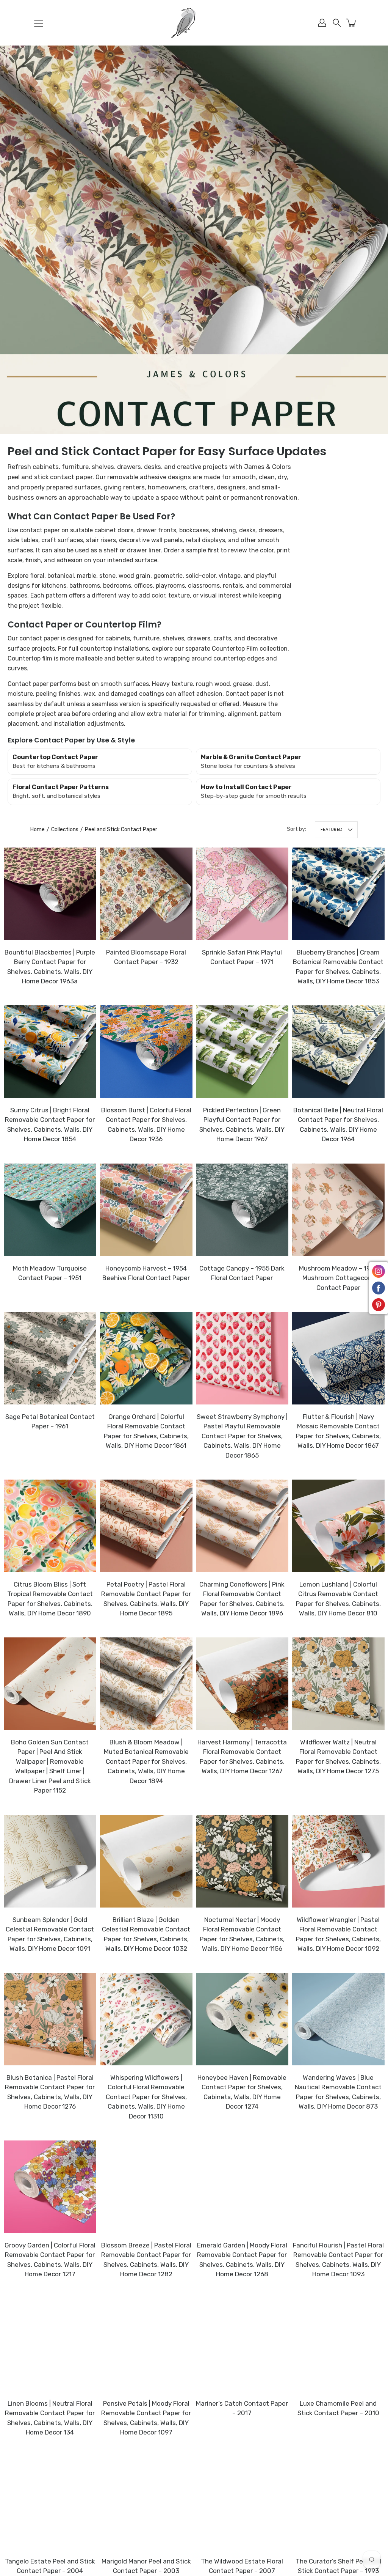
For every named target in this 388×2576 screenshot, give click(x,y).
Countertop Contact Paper (55, 757)
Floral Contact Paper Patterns (61, 787)
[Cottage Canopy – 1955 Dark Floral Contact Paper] (242, 1210)
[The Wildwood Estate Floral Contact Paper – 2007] (242, 2503)
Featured (331, 829)
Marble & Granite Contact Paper (251, 757)
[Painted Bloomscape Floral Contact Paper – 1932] (146, 894)
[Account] (322, 23)
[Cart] (352, 23)
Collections (65, 830)
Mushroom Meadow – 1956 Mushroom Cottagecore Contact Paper (338, 1278)
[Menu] (39, 23)
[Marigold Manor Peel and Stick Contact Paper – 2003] (146, 2503)
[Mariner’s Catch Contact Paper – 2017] (242, 2345)
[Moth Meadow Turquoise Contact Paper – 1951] (50, 1210)
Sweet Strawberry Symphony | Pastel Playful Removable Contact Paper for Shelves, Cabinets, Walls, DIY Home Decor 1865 (242, 1436)
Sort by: (296, 829)
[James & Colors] (194, 23)
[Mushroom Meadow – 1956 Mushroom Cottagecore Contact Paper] (338, 1210)
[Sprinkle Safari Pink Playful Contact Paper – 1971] (242, 894)
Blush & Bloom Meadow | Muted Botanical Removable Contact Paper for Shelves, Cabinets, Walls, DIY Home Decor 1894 (146, 1761)
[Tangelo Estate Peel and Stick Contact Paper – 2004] (50, 2503)
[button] (337, 23)
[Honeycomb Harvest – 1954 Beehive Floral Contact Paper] (146, 1210)
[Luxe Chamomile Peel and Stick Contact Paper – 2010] (338, 2345)
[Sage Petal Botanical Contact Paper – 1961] (50, 1358)
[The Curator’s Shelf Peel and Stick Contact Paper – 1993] (338, 2503)
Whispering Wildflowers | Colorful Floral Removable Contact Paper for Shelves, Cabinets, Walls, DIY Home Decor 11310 (146, 2097)
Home (38, 830)
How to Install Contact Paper (246, 787)
